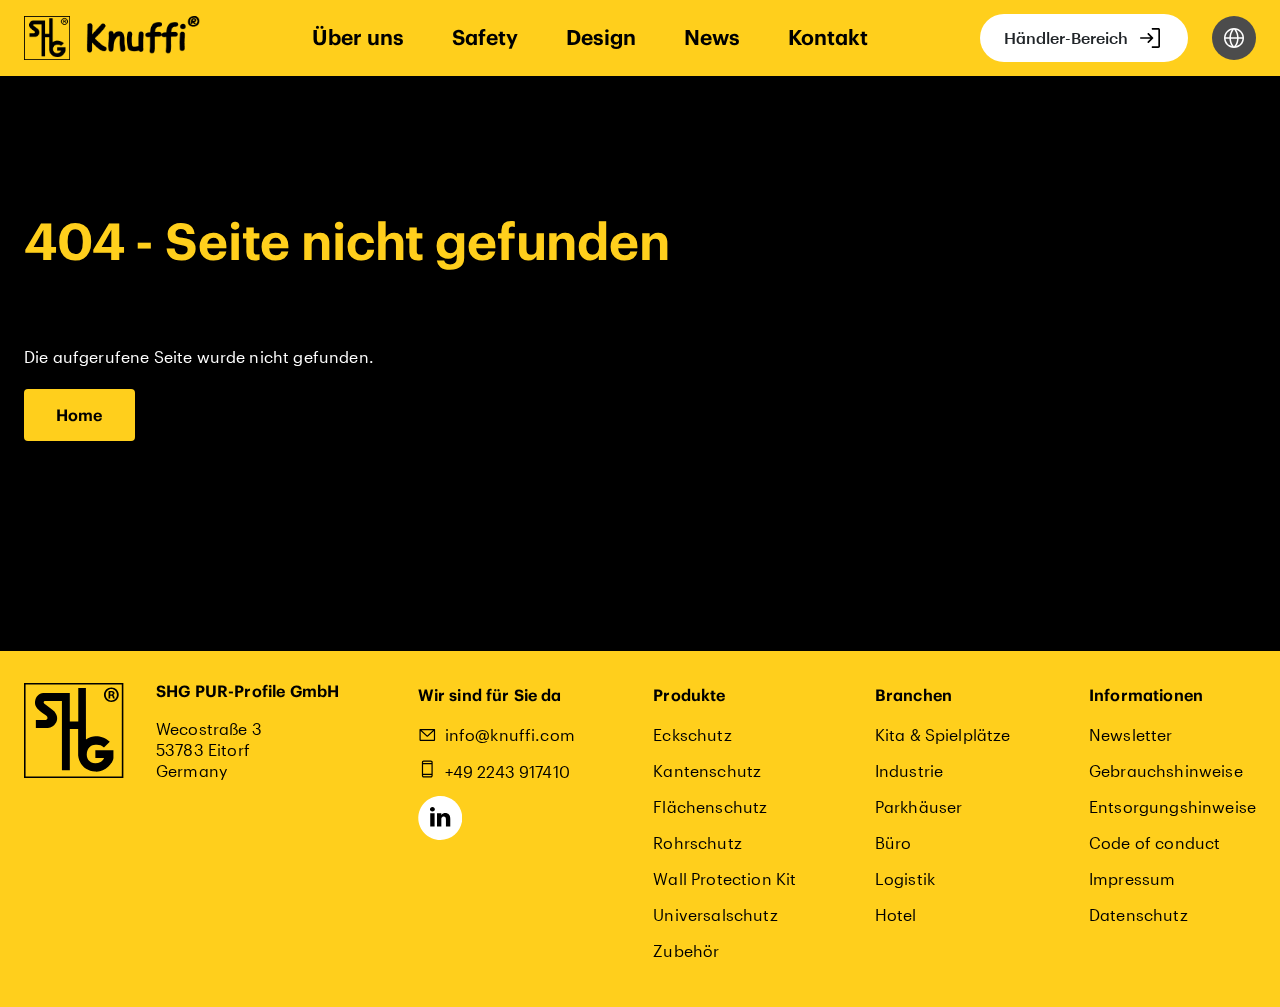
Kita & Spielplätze (943, 734)
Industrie (909, 770)
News (712, 37)
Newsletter (1131, 734)
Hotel (896, 914)
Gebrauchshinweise (1166, 770)
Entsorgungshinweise (1172, 806)
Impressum (1132, 878)
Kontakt (828, 37)
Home (79, 415)
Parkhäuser (919, 806)
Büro (893, 842)
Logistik (905, 878)
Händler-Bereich (1066, 37)
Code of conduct (1154, 842)
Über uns (358, 37)
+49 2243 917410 (507, 771)
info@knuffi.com (510, 734)
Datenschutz (1138, 914)
